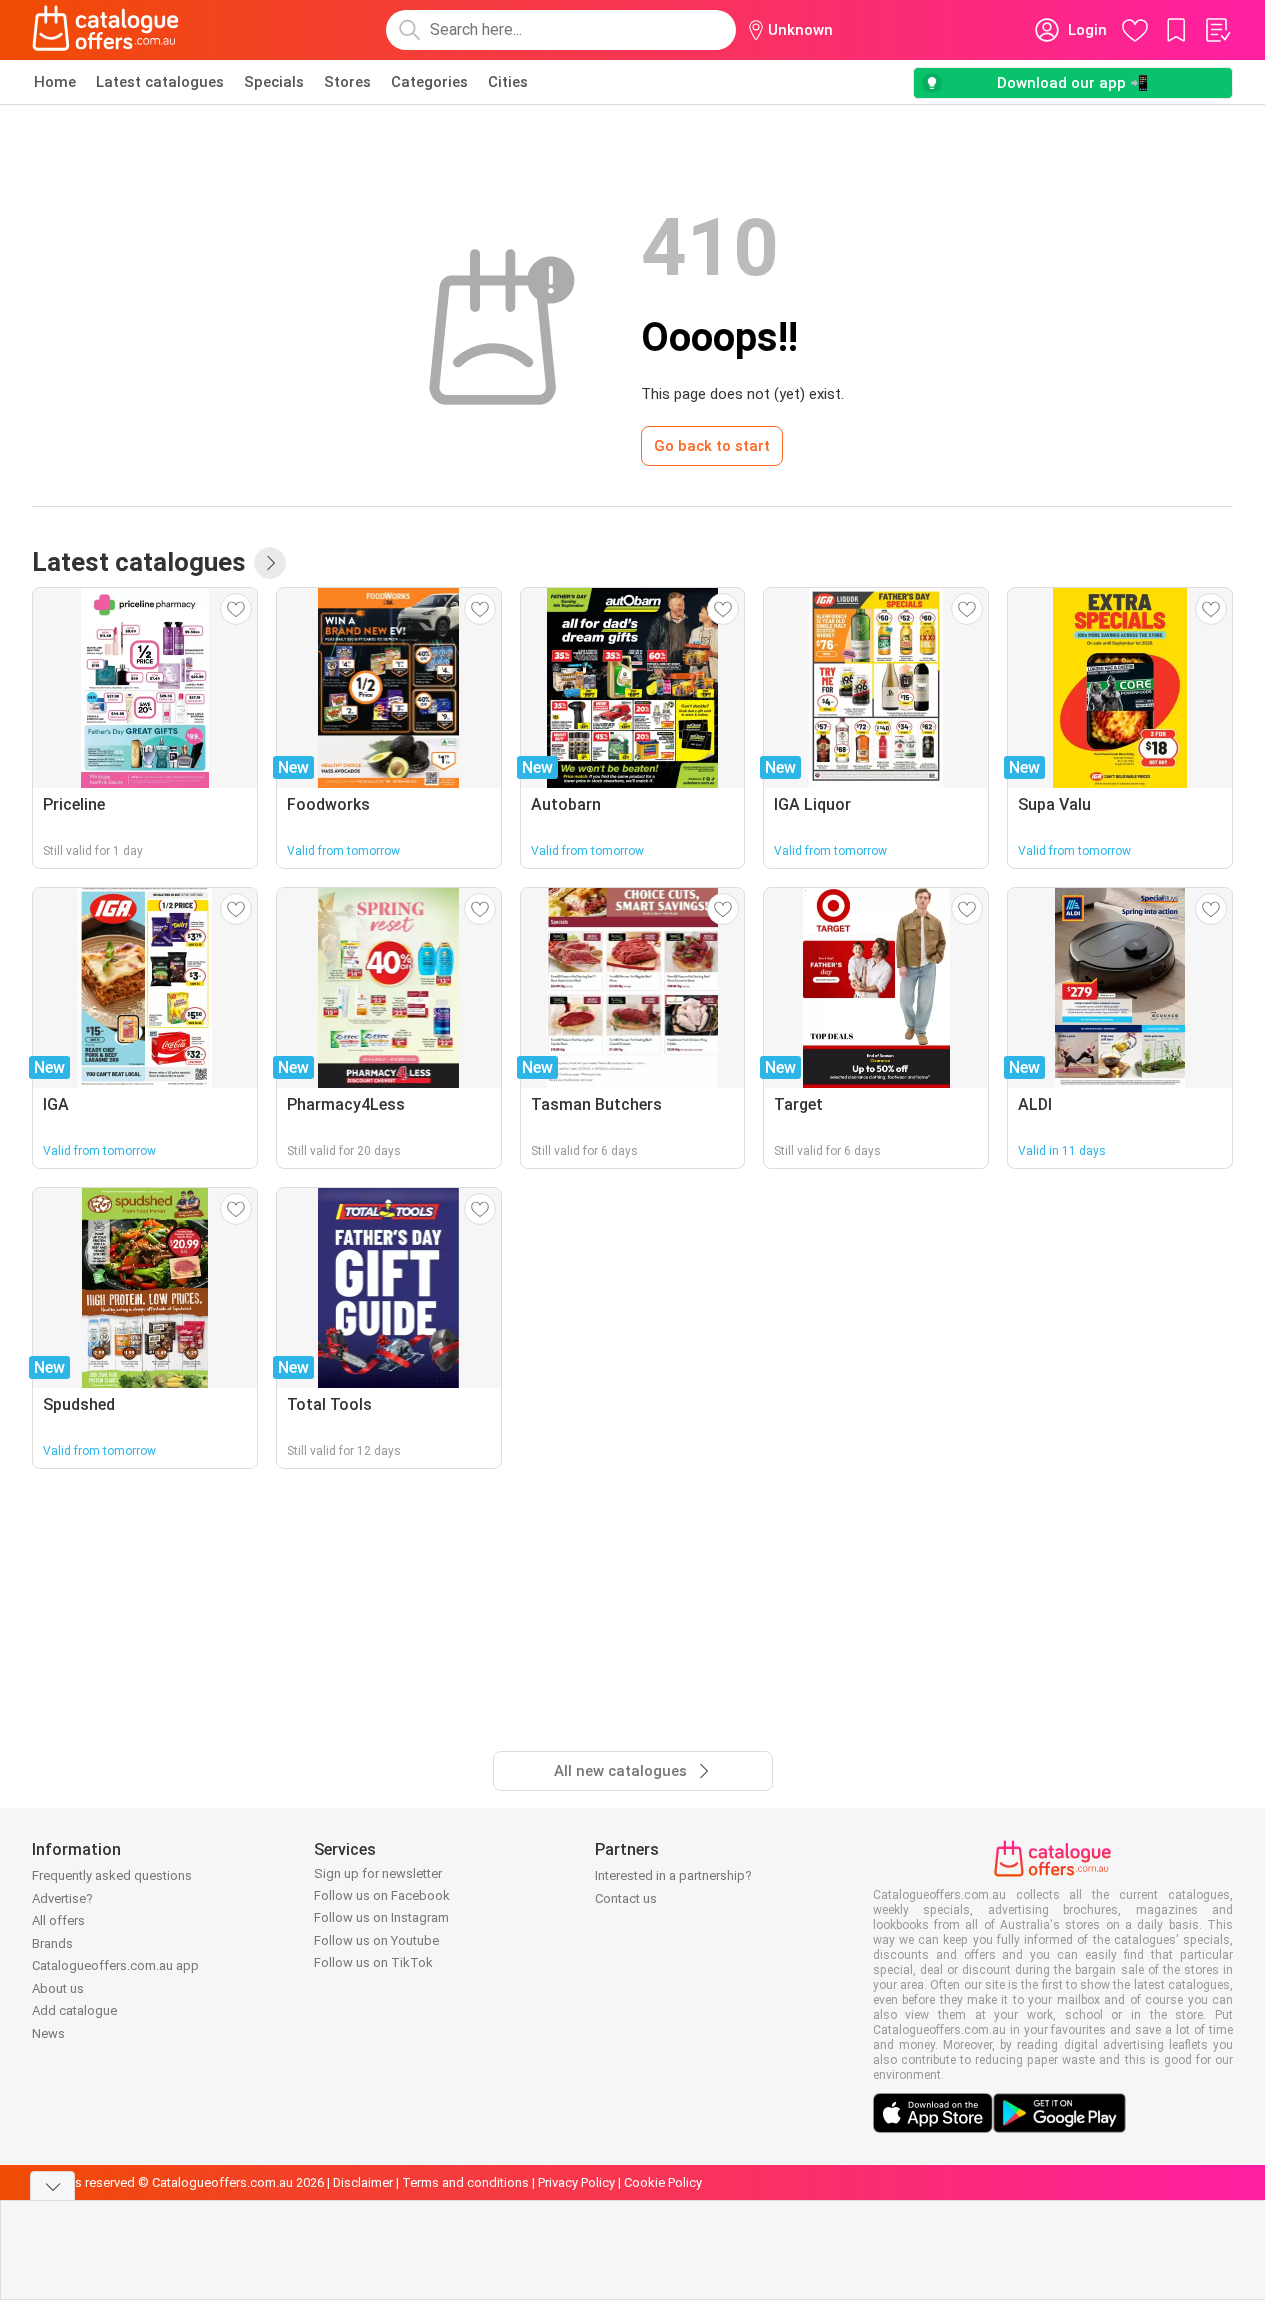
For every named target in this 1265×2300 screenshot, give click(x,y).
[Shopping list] (1217, 30)
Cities (508, 82)
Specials (274, 82)
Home (55, 82)
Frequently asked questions (112, 1875)
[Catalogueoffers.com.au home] (106, 30)
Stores (347, 82)
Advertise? (62, 1898)
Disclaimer (363, 2182)
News (48, 2033)
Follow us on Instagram (381, 1917)
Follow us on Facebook (382, 1895)
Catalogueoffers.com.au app (115, 1965)
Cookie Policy (663, 2182)
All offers (58, 1920)
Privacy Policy (576, 2182)
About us (58, 1988)
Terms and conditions (465, 2182)
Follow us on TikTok (373, 1962)
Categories (429, 82)
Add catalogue (74, 2010)
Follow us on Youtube (376, 1940)
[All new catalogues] (270, 563)
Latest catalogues (160, 82)
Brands (52, 1943)
